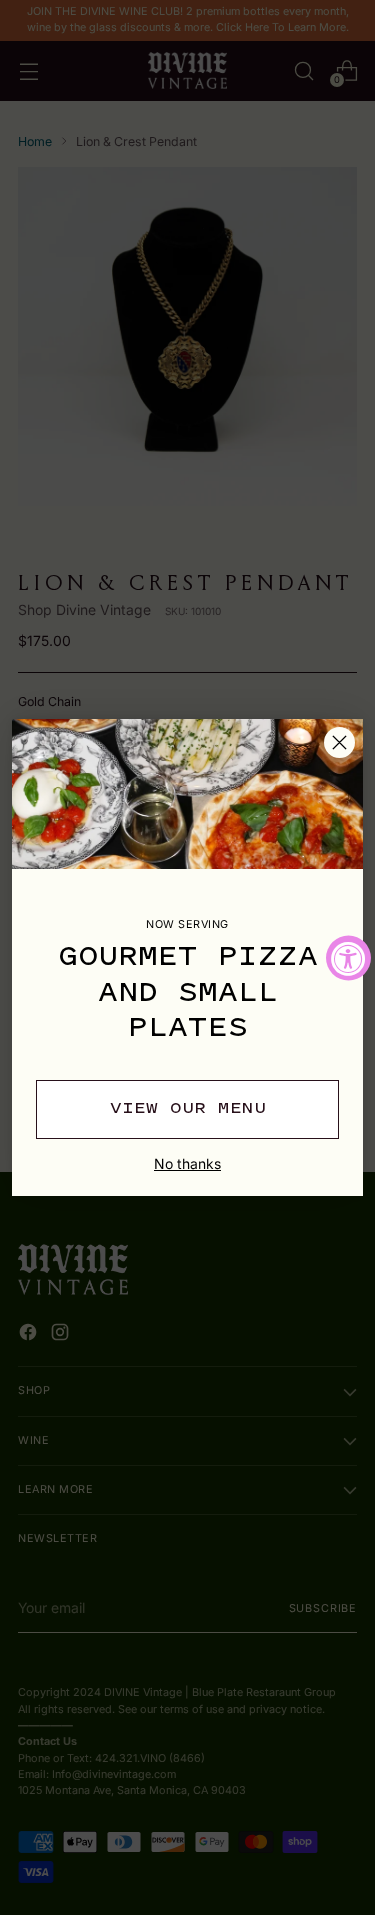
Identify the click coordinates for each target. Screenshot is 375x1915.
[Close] (339, 742)
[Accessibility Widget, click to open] (348, 957)
